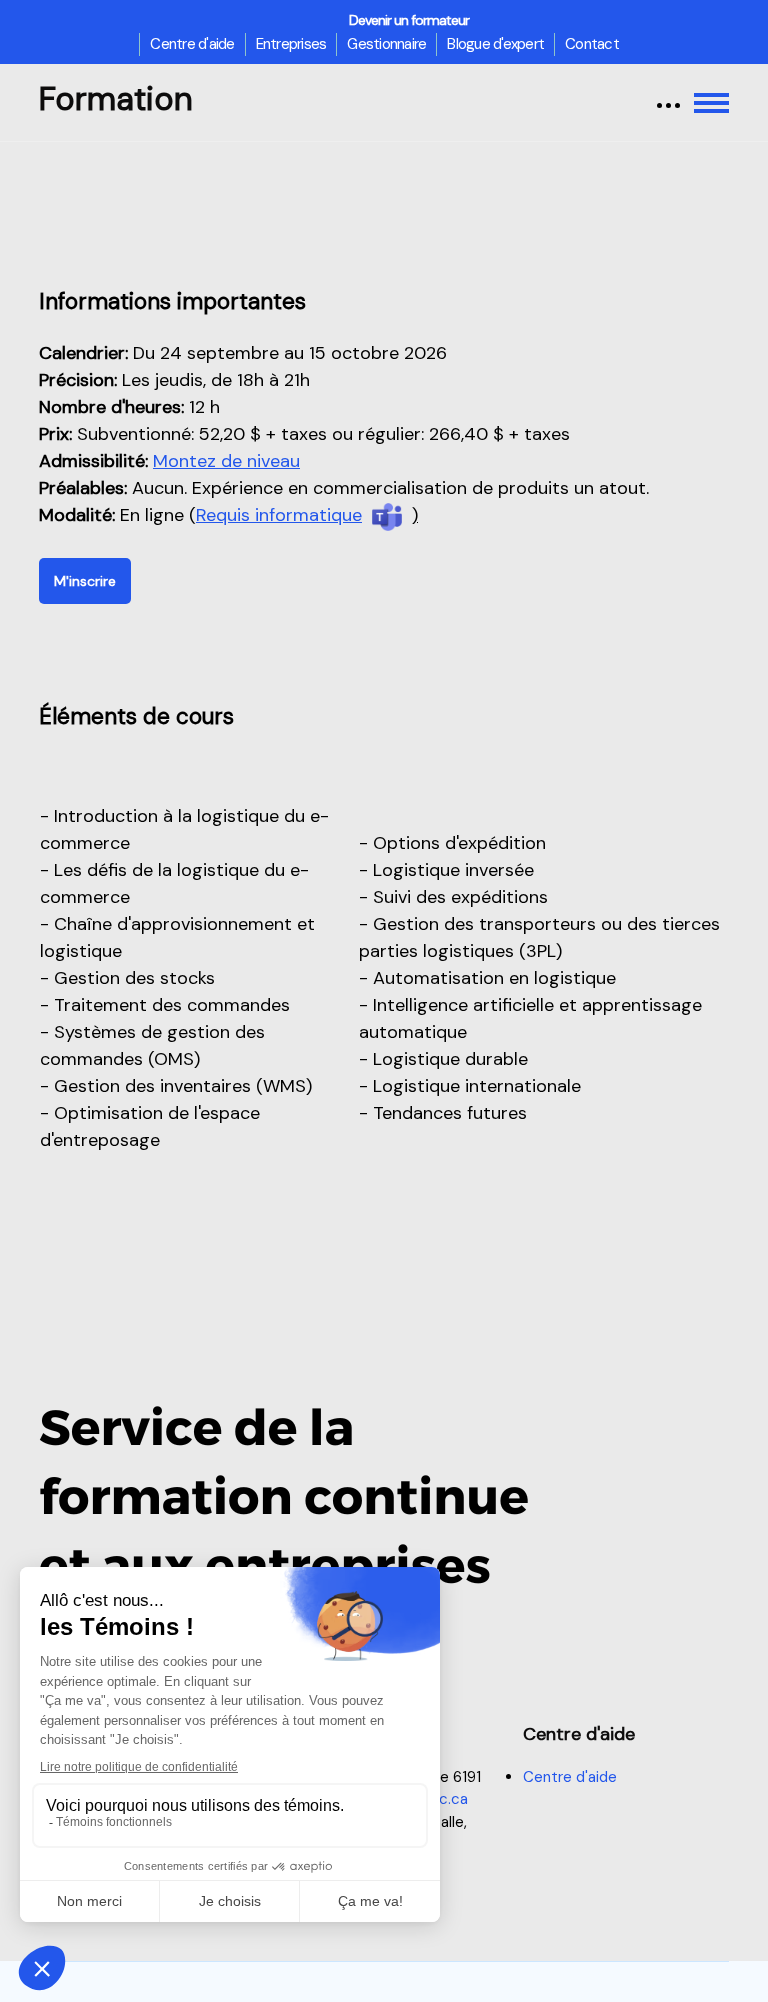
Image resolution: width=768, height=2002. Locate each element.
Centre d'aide (192, 44)
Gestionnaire (386, 44)
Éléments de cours (136, 716)
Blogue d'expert (495, 44)
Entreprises (291, 44)
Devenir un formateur (409, 20)
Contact (592, 44)
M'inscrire (85, 581)
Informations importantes (172, 301)
